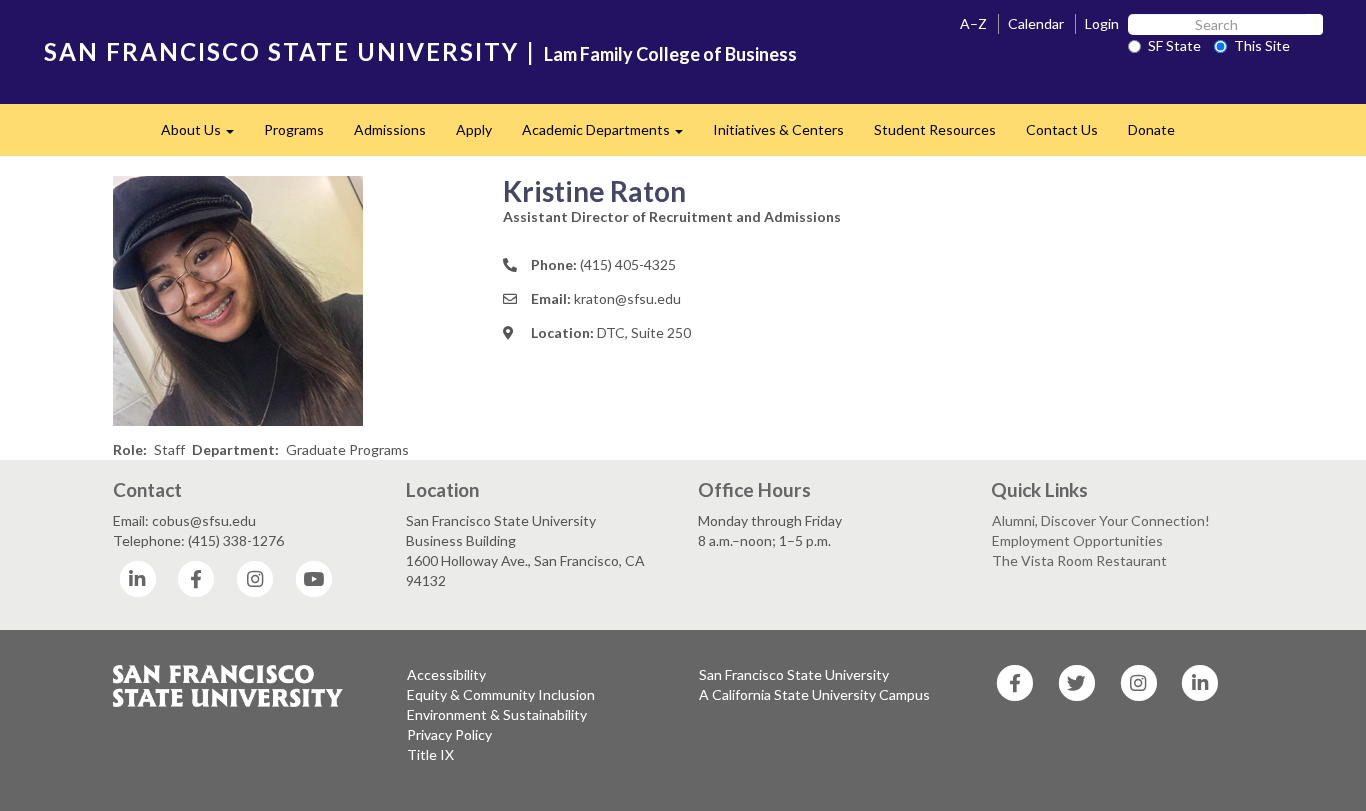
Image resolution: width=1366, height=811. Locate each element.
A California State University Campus (814, 694)
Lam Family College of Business (670, 54)
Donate (1151, 129)
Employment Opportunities (1077, 540)
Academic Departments (610, 135)
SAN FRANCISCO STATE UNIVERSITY (281, 51)
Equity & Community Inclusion (501, 694)
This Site (1262, 45)
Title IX (430, 754)
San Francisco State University (794, 674)
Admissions (390, 129)
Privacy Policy (449, 734)
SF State (1174, 45)
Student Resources (935, 129)
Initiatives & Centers (778, 129)
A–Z (973, 23)
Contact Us (1062, 129)
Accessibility (446, 674)
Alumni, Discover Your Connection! (1101, 520)
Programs (294, 129)
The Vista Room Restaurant (1079, 560)
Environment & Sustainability (497, 714)
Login (1102, 23)
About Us (205, 135)
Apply (474, 129)
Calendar (1036, 23)
